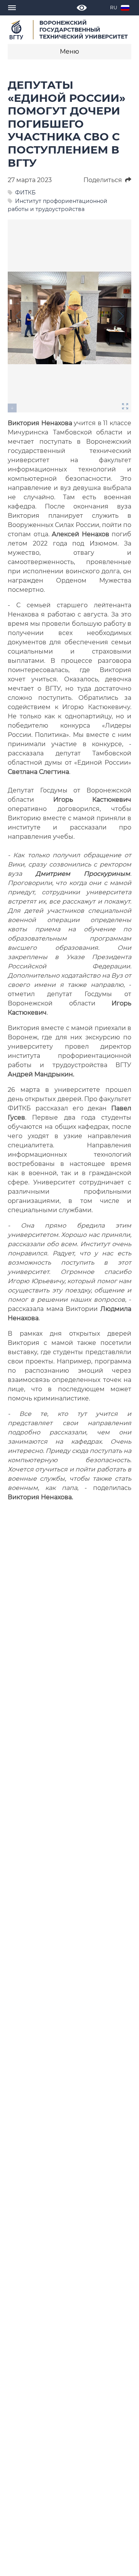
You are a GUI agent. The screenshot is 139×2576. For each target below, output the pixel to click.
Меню (69, 52)
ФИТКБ (25, 193)
